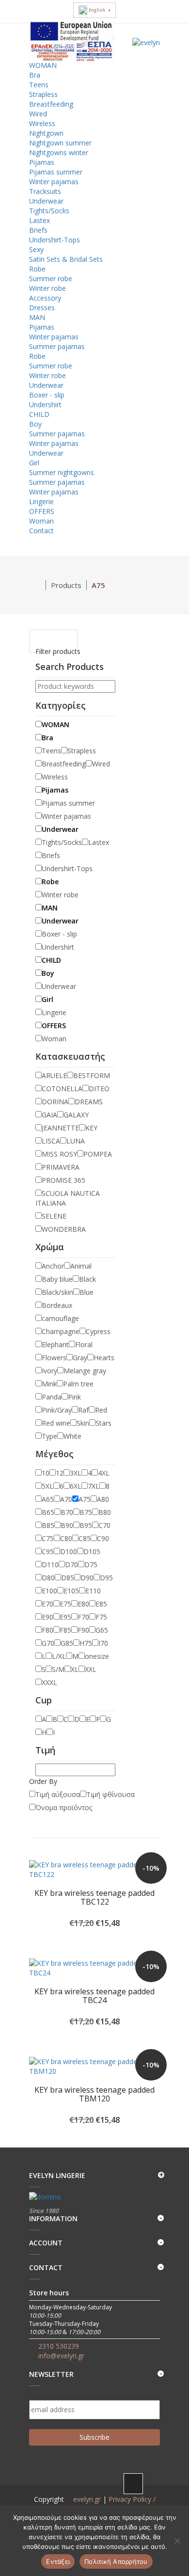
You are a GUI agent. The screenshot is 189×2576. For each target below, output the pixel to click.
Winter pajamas (54, 182)
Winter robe (47, 288)
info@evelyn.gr (61, 2356)
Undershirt (45, 405)
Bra (35, 75)
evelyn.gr (87, 2499)
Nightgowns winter (59, 152)
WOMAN (44, 65)
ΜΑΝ (38, 317)
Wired (38, 114)
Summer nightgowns (62, 472)
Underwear (46, 201)
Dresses (42, 308)
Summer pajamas (57, 346)
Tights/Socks (49, 211)
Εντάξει (58, 2561)
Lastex (39, 220)
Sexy (36, 249)
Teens (39, 85)
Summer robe (51, 278)
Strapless (43, 94)
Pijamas (42, 162)
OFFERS (43, 511)
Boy (35, 424)
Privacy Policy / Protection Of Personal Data (103, 2504)
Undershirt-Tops (55, 240)
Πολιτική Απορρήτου (116, 2561)
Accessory (45, 298)
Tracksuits (45, 191)
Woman (41, 521)
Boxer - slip (47, 395)
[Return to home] (38, 585)
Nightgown (46, 133)
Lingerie (41, 501)
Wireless (42, 123)
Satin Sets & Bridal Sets (66, 259)
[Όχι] (177, 2541)
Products (66, 585)
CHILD (40, 414)
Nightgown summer (60, 143)
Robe (37, 269)
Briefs (38, 230)
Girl (34, 463)
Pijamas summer (56, 172)
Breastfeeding (51, 104)
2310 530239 (59, 2346)
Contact (41, 531)
